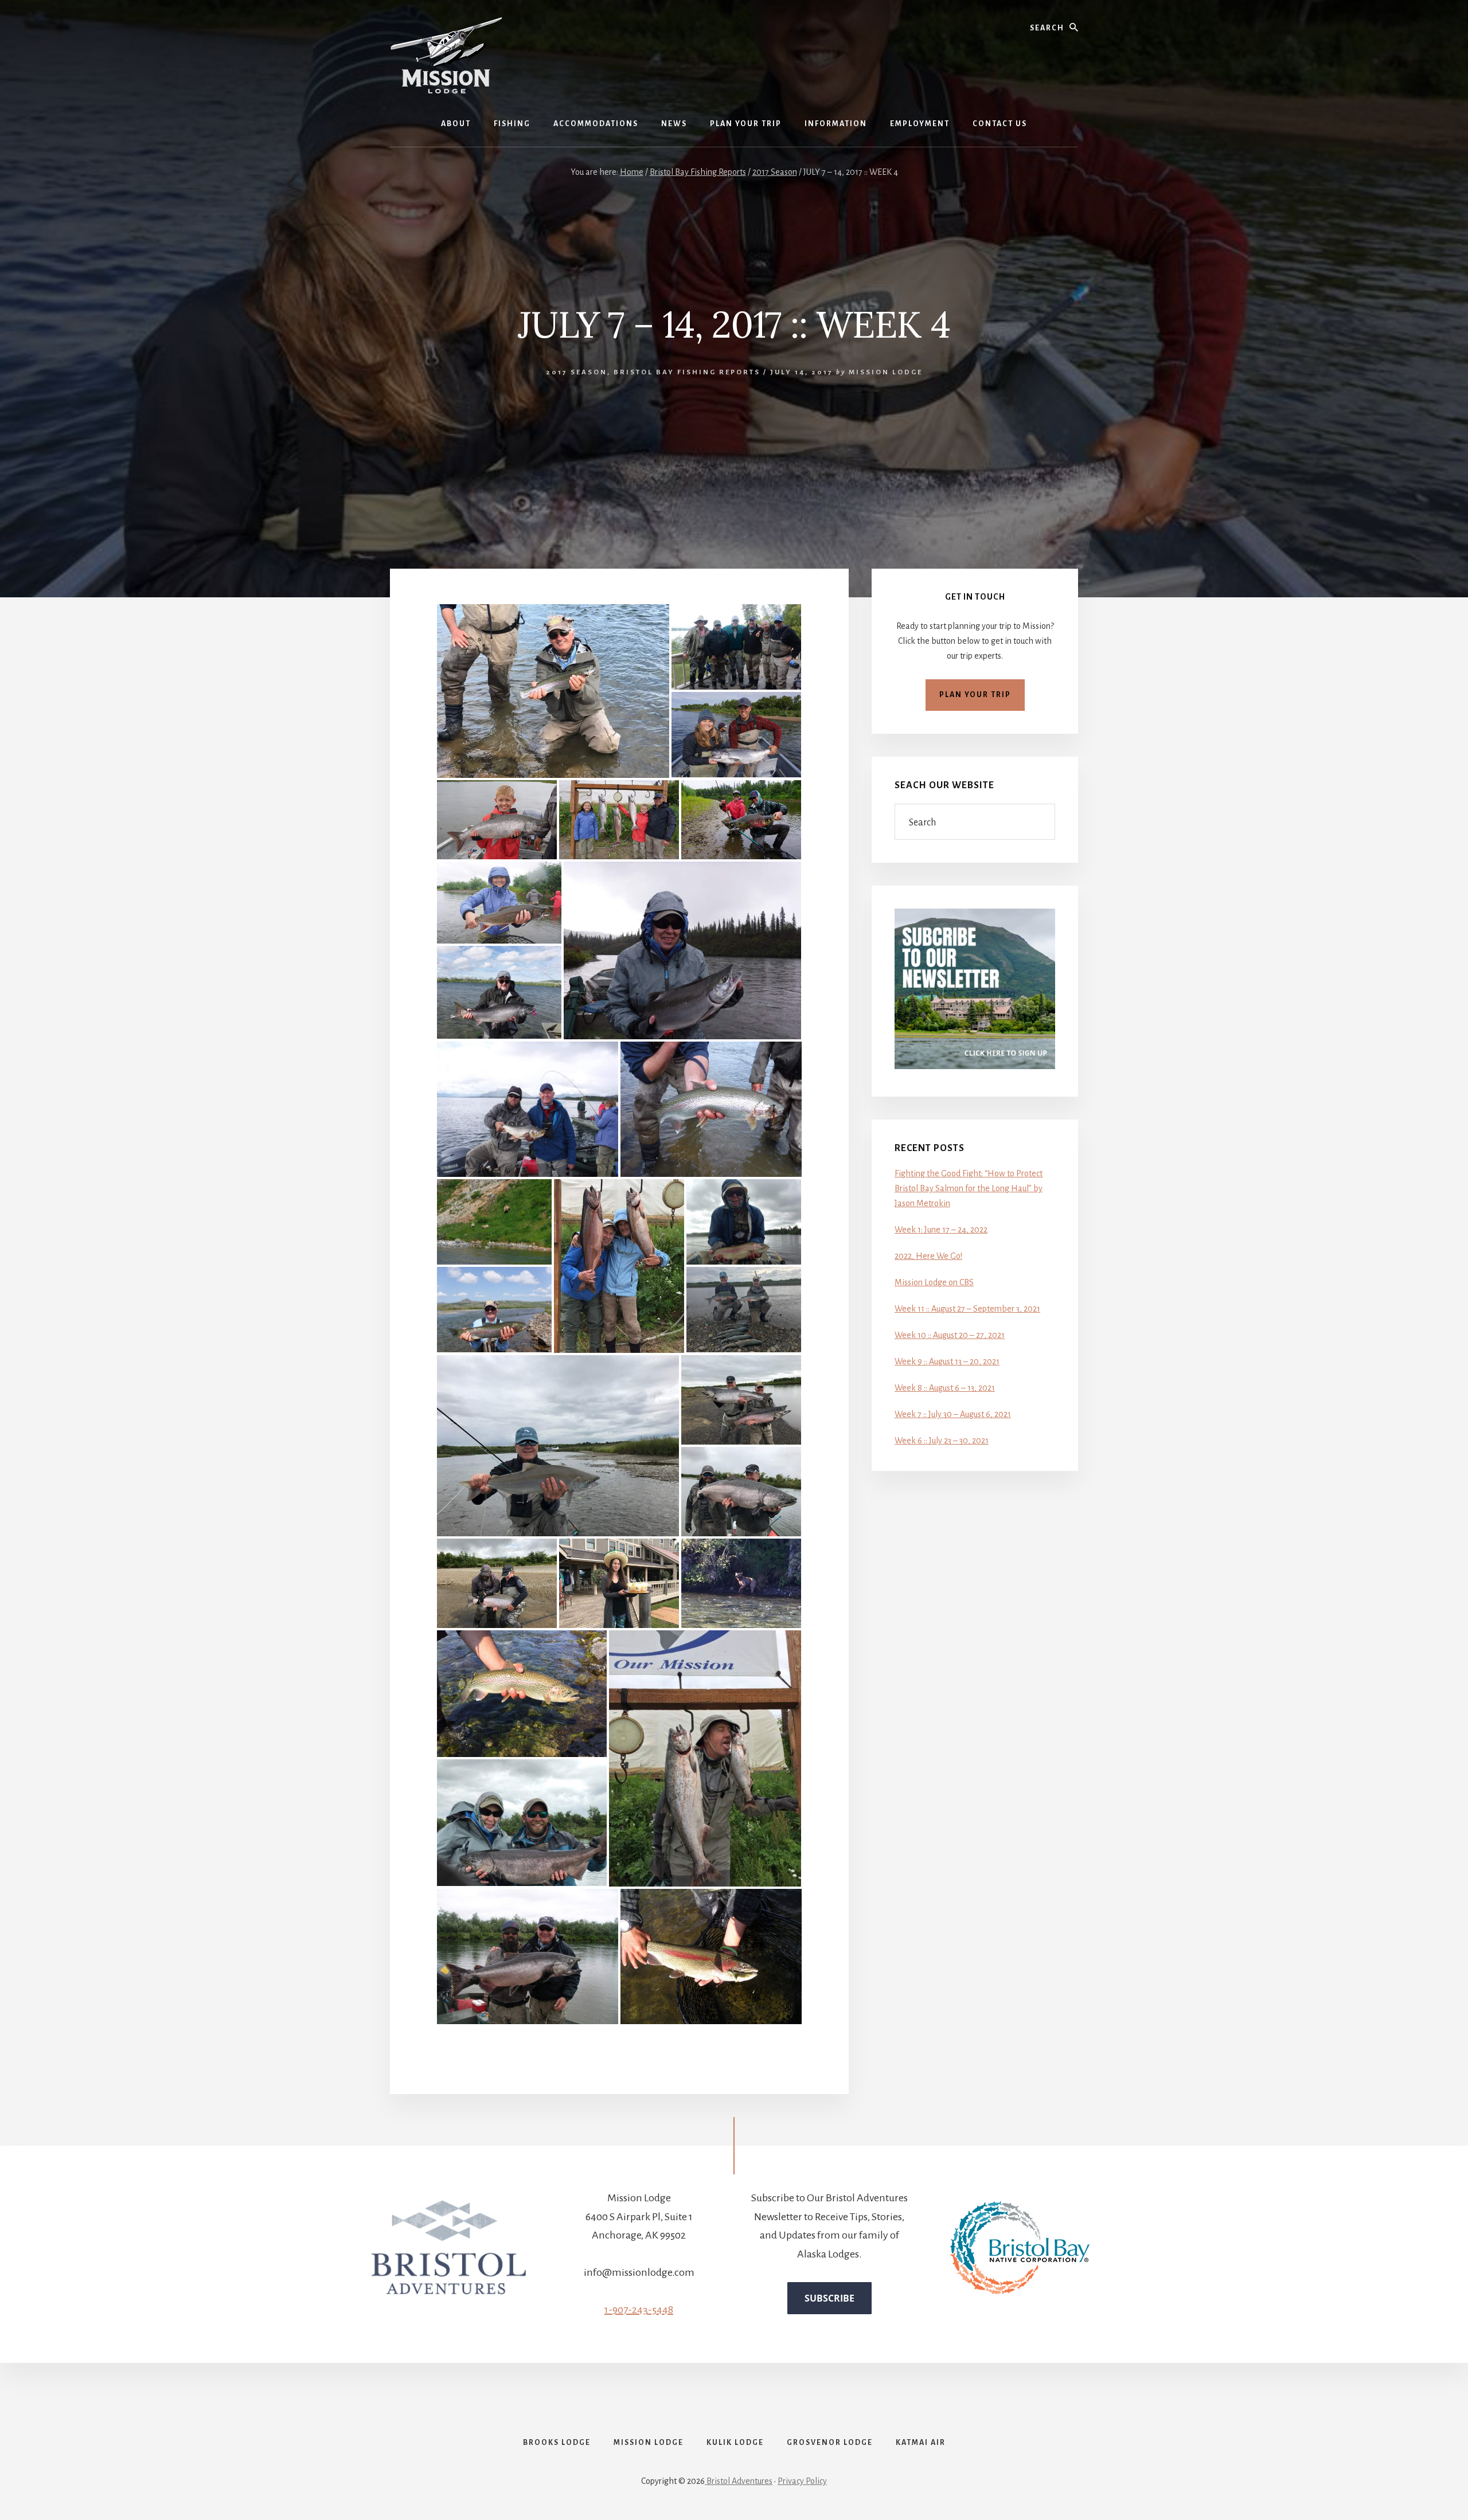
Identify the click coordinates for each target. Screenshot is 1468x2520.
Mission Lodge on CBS (934, 1282)
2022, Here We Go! (928, 1256)
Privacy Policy (802, 2481)
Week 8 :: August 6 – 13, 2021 (945, 1388)
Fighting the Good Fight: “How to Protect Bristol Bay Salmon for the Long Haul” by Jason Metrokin (969, 1188)
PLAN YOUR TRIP (975, 695)
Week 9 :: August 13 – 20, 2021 (947, 1361)
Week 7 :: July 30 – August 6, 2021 (953, 1414)
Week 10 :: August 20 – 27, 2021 (950, 1335)
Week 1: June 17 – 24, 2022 (941, 1230)
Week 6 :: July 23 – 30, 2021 (942, 1441)
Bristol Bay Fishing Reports (687, 372)
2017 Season (577, 372)
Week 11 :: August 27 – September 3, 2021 (967, 1309)
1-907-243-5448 (639, 2310)
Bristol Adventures (739, 2481)
